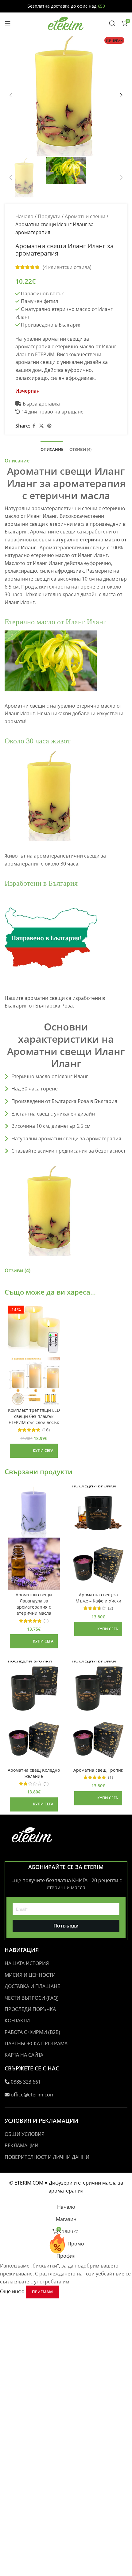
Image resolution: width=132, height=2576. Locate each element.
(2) (111, 1608)
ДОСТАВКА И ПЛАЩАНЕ (32, 1986)
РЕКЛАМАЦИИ (21, 2145)
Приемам (42, 2292)
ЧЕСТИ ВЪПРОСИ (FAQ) (32, 1998)
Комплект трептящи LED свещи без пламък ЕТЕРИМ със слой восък (34, 1416)
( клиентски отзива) (67, 267)
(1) (46, 1621)
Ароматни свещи (85, 216)
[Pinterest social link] (49, 426)
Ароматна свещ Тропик (98, 1770)
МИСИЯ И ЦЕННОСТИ (30, 1975)
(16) (46, 1430)
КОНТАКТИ (17, 2021)
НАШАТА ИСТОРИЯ (27, 1963)
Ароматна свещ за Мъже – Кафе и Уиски (98, 1598)
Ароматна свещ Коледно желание (34, 1773)
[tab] (52, 449)
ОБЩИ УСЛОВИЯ (25, 2134)
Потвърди (66, 1926)
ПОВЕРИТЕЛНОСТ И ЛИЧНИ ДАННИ (47, 2157)
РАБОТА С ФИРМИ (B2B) (32, 2032)
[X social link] (41, 426)
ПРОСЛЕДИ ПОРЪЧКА (30, 2009)
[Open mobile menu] (8, 23)
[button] (11, 95)
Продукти (49, 216)
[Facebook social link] (34, 426)
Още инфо (13, 2291)
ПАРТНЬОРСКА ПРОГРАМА (36, 2043)
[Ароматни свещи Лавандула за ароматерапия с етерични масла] (34, 1512)
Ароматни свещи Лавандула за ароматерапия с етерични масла (34, 1604)
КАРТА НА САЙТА (24, 2055)
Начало (24, 216)
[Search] (112, 23)
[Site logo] (66, 23)
